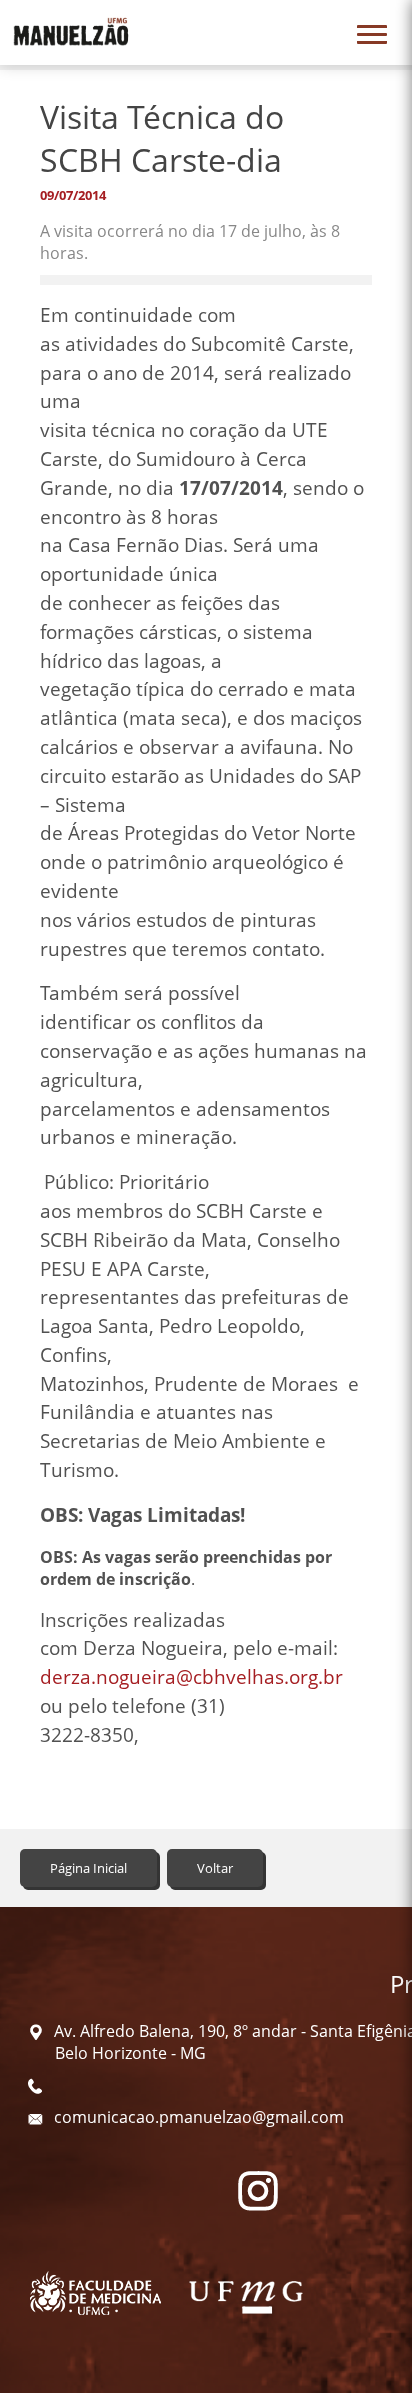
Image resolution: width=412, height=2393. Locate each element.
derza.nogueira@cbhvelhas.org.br (191, 1676)
